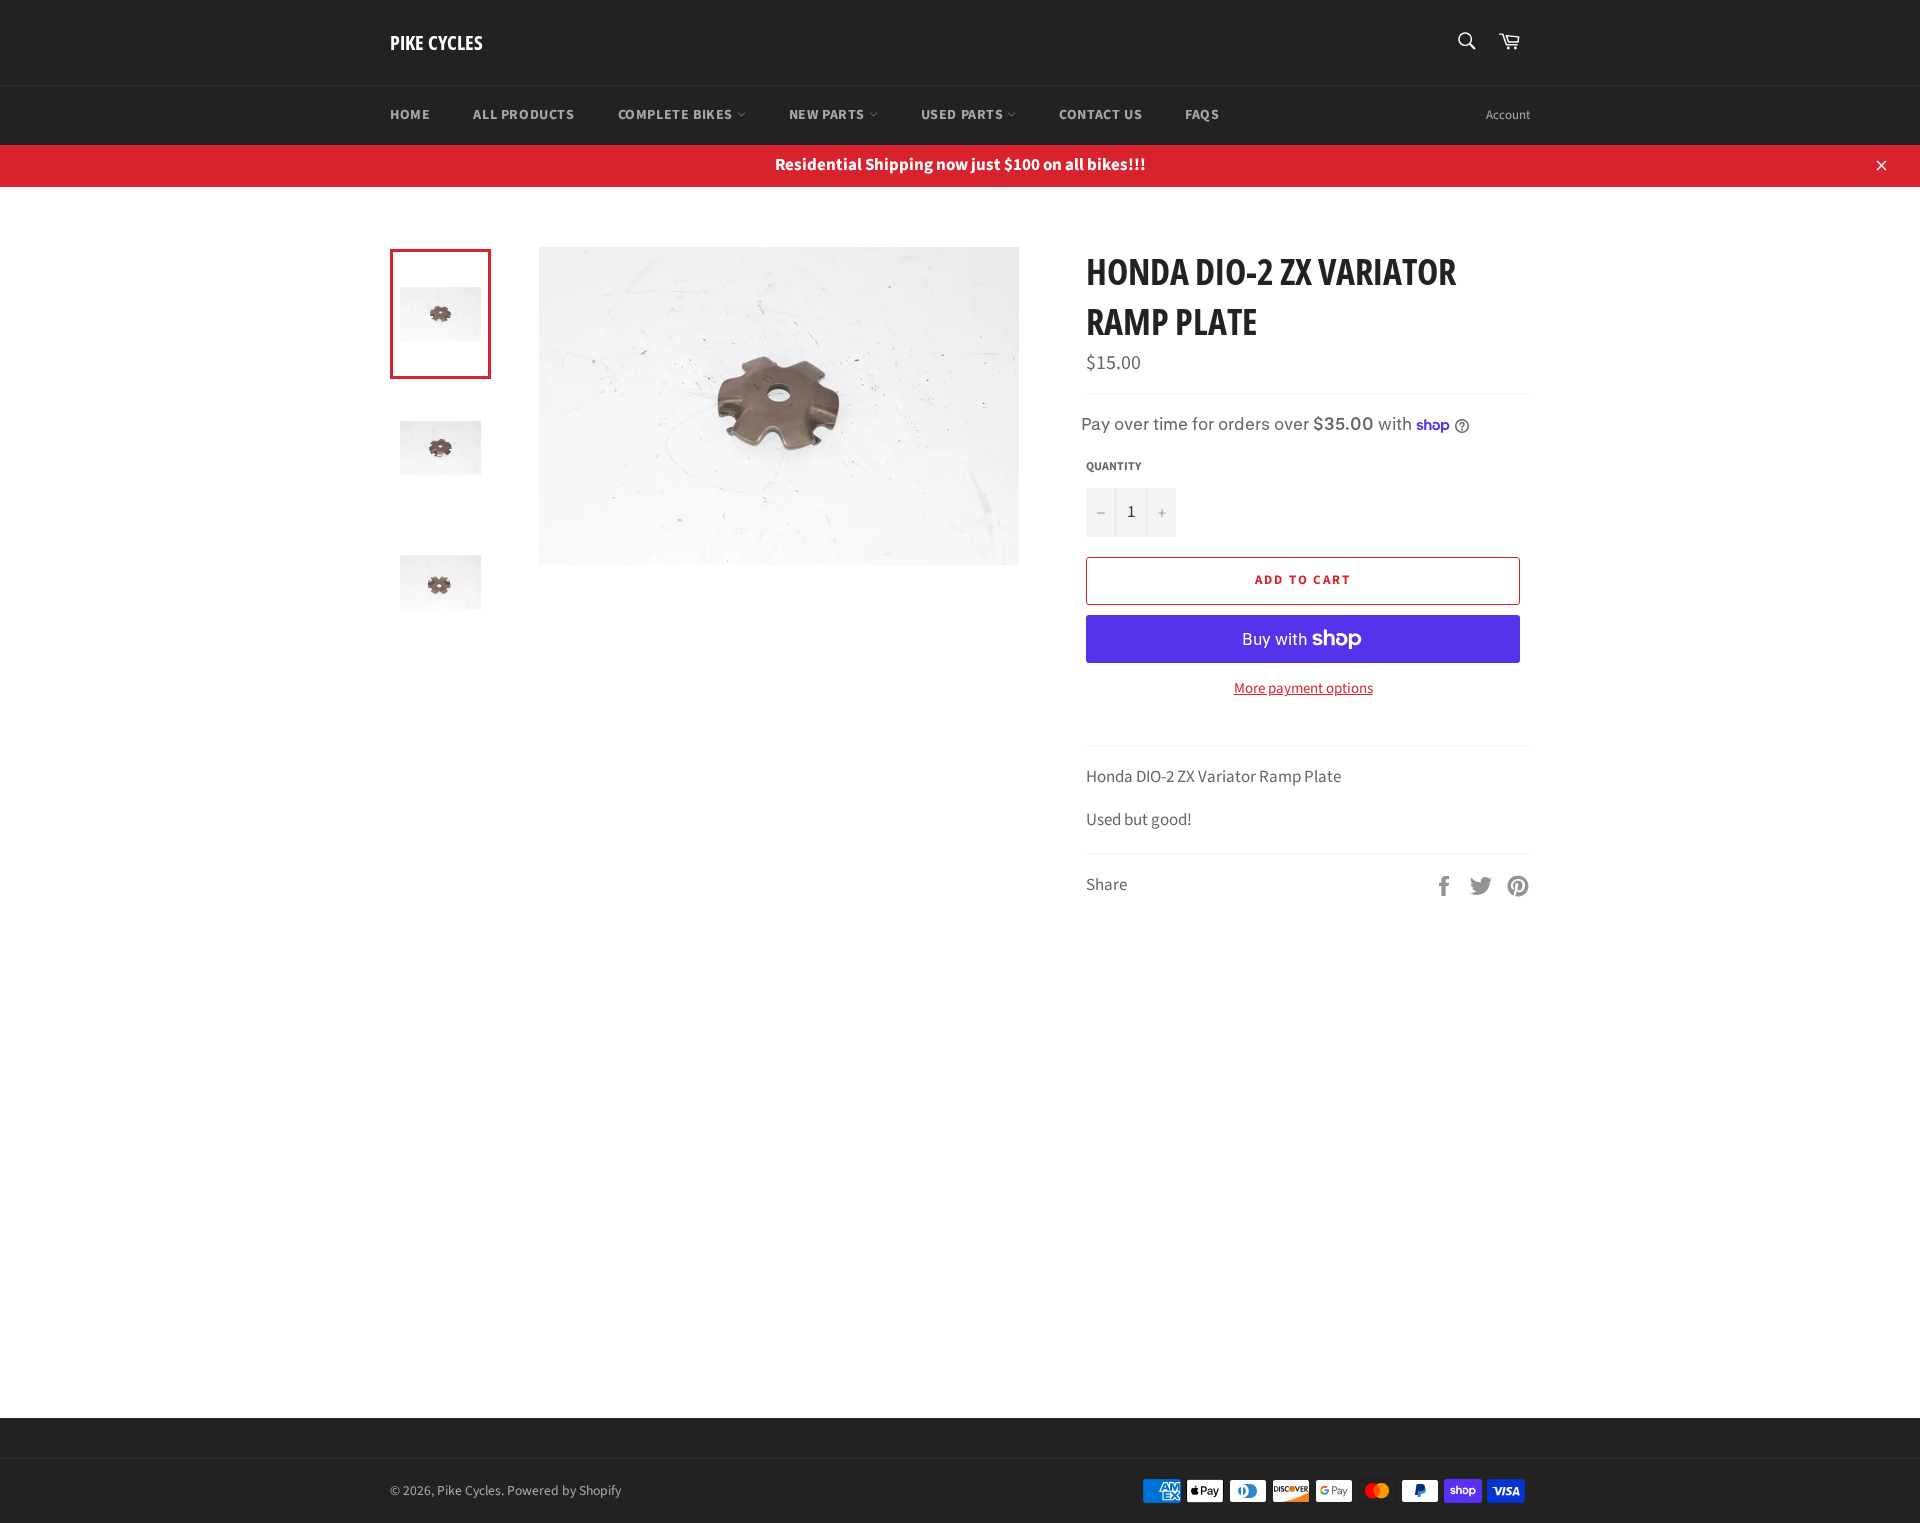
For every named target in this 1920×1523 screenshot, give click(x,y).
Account (1508, 115)
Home (410, 115)
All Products (523, 115)
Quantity (1113, 467)
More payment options (1303, 689)
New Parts (829, 115)
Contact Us (1100, 115)
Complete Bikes (677, 115)
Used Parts (964, 115)
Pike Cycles (436, 42)
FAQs (1202, 115)
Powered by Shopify (564, 1490)
